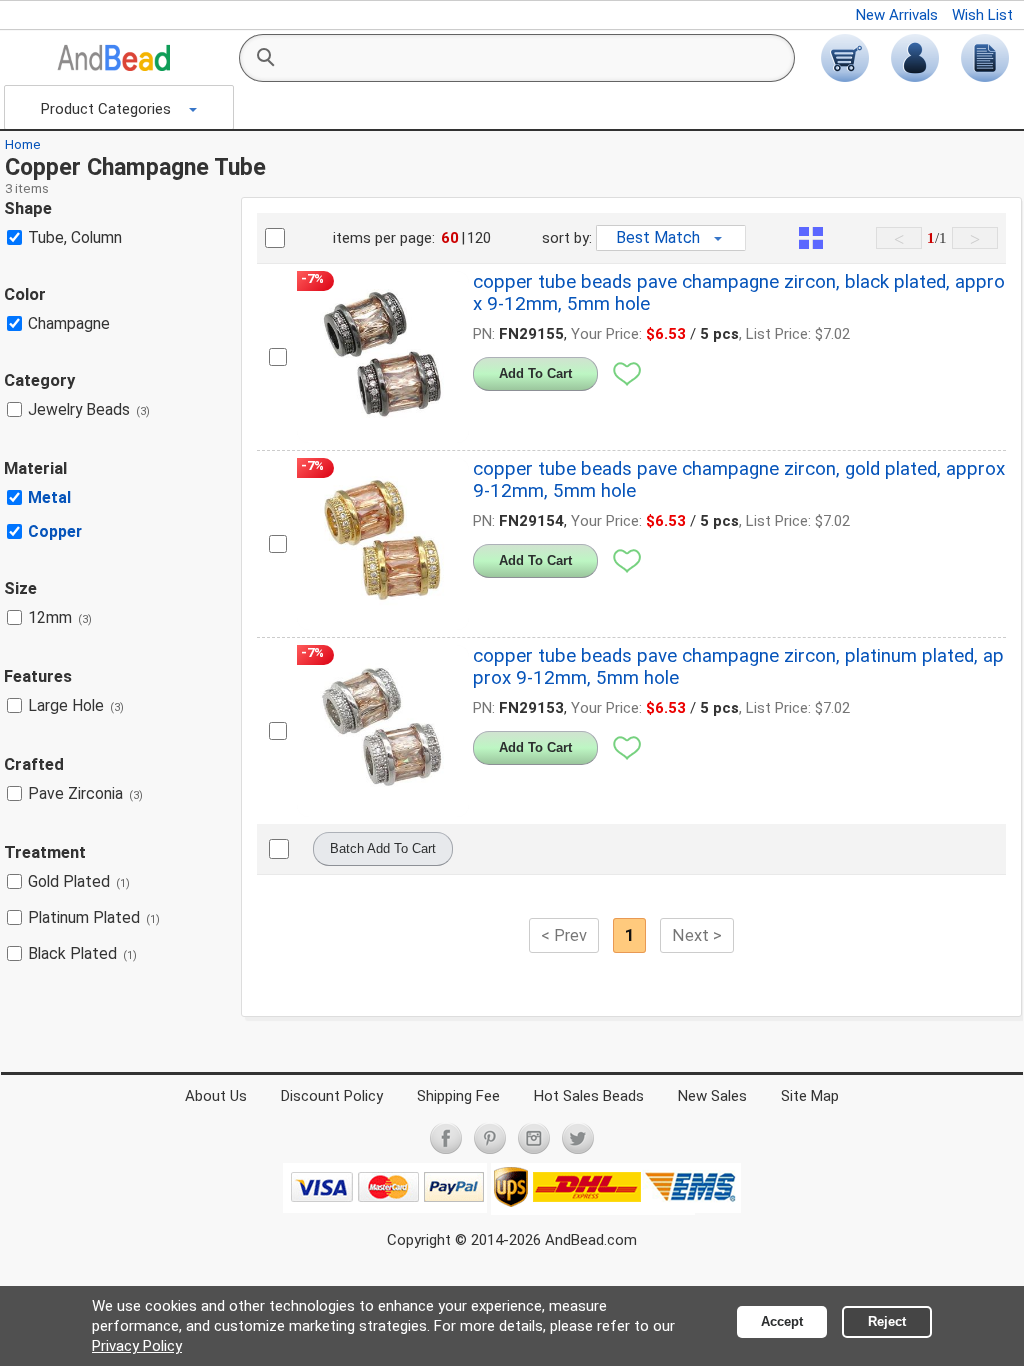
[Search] (265, 58)
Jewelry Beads (89, 409)
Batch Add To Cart (383, 848)
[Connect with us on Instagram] (534, 1138)
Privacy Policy (137, 1346)
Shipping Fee (458, 1096)
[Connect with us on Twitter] (578, 1138)
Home (23, 144)
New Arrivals (897, 15)
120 (479, 238)
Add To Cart (535, 373)
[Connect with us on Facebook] (446, 1138)
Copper (55, 531)
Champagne (69, 323)
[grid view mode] (811, 238)
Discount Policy (332, 1096)
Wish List (982, 15)
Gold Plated (79, 881)
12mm (60, 617)
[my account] (915, 58)
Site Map (810, 1096)
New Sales (712, 1096)
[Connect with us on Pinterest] (490, 1138)
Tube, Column (75, 237)
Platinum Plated (94, 917)
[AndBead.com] (114, 58)
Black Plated (82, 953)
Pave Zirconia (85, 793)
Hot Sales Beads (589, 1096)
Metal (49, 497)
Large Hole (76, 705)
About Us (216, 1096)
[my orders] (985, 58)
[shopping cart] (845, 58)
